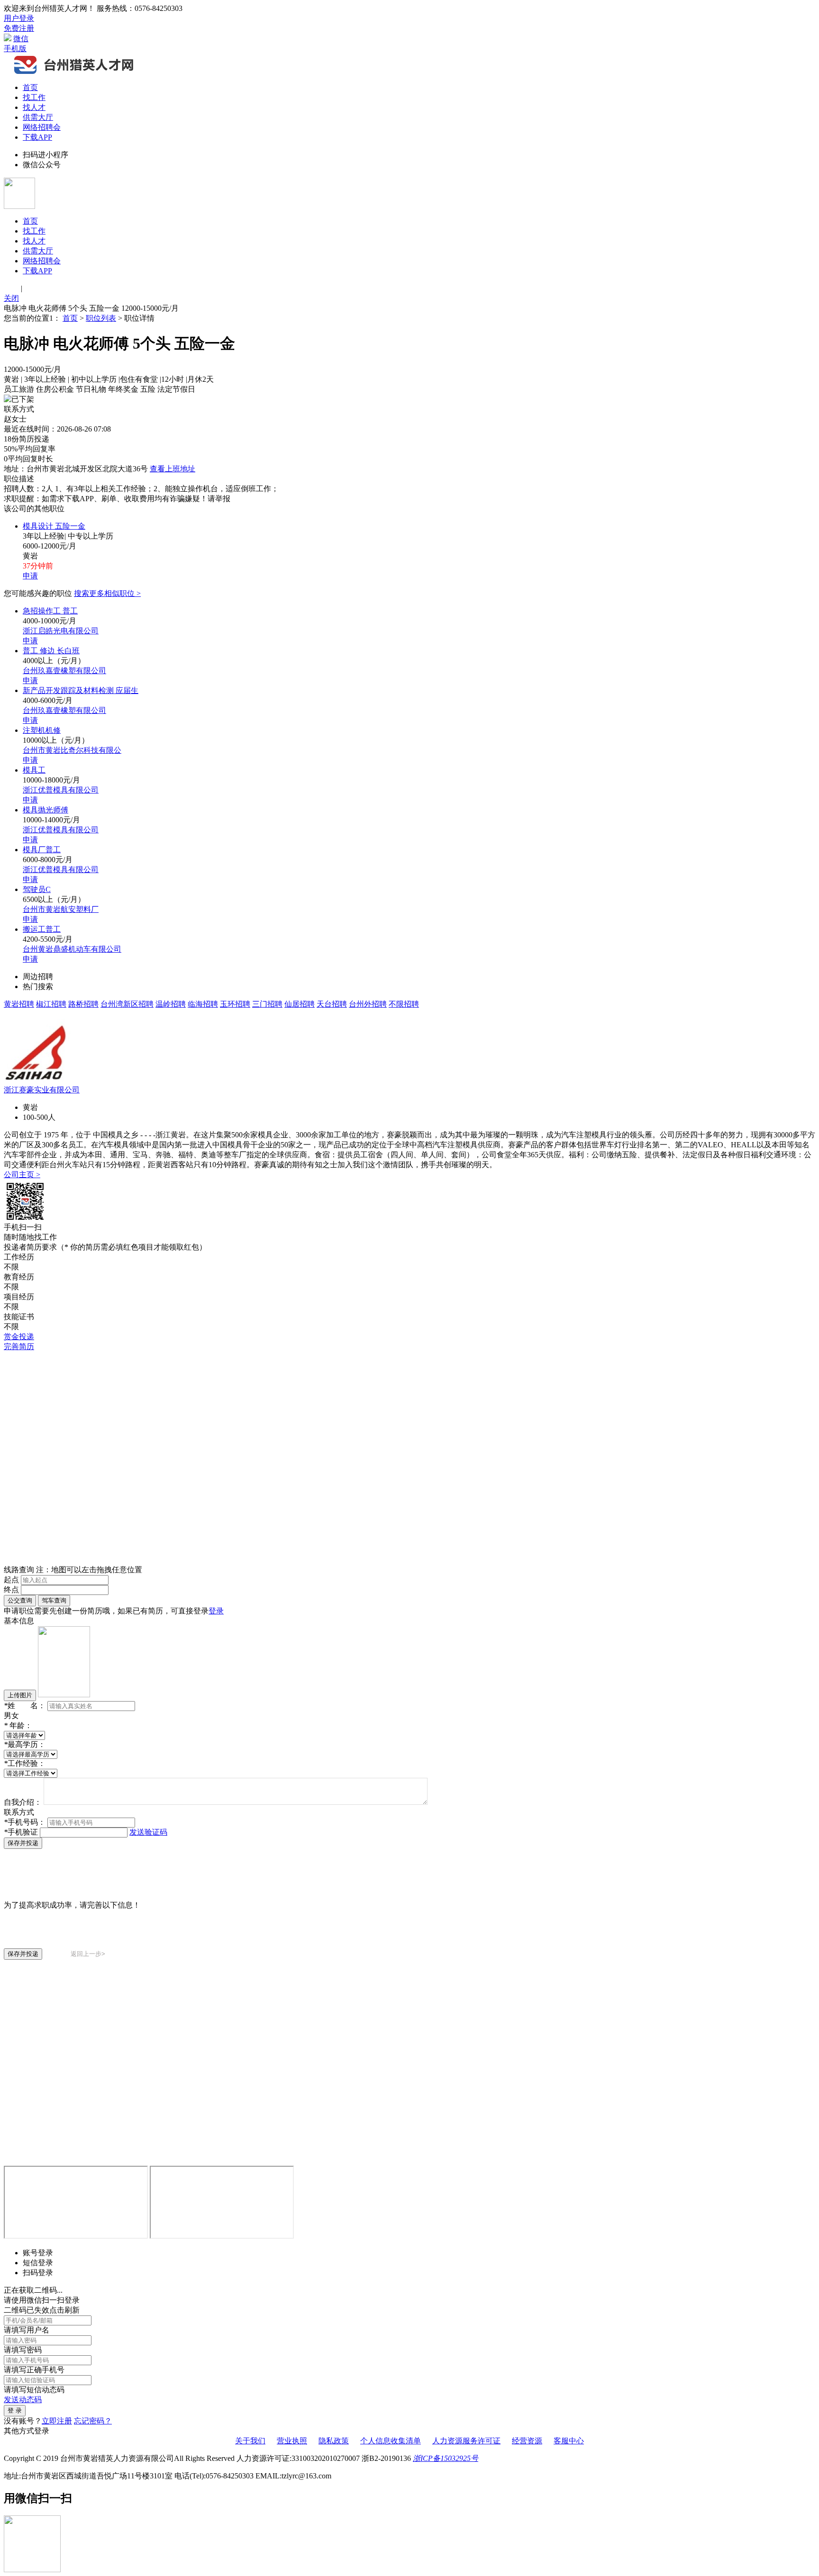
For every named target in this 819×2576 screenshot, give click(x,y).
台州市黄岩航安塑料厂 (61, 909)
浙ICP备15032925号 (446, 2458)
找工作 (34, 97)
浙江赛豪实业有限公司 (42, 1090)
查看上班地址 (173, 469)
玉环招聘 (235, 1004)
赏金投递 (19, 1337)
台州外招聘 (368, 1004)
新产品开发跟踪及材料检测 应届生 (81, 690)
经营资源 (527, 2441)
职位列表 (101, 318)
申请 (30, 576)
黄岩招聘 (19, 1004)
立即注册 (57, 2421)
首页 (30, 87)
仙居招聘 (300, 1004)
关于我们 (250, 2441)
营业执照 (292, 2441)
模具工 (34, 770)
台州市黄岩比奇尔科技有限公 (72, 750)
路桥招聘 (83, 1004)
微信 (21, 39)
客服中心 (569, 2441)
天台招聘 (332, 1004)
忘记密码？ (93, 2421)
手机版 (15, 49)
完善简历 (19, 1347)
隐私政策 (334, 2441)
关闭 (11, 298)
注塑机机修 (42, 730)
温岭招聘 (171, 1004)
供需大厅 (38, 117)
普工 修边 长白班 (51, 651)
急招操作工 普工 (50, 611)
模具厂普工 (42, 850)
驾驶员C (37, 889)
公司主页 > (22, 1175)
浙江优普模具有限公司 (61, 790)
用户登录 (19, 18)
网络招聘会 (42, 127)
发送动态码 (23, 2400)
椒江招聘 (51, 1004)
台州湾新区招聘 (127, 1004)
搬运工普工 (42, 929)
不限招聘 (404, 1004)
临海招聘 (203, 1004)
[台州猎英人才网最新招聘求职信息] (75, 73)
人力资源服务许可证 (466, 2441)
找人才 (34, 107)
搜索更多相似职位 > (107, 593)
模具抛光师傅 (45, 810)
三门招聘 (267, 1004)
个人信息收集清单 (391, 2441)
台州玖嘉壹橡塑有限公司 (64, 671)
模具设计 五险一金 (54, 526)
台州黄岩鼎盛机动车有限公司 (72, 949)
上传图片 (20, 1695)
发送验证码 (148, 1832)
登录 (216, 1611)
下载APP (37, 137)
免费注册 (19, 28)
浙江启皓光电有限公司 (61, 631)
